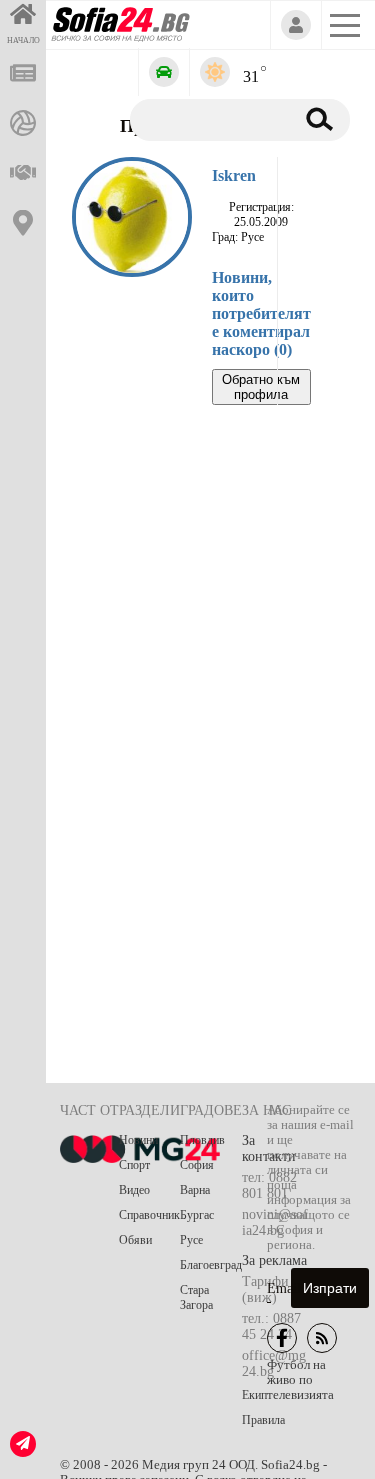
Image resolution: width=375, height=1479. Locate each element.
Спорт (134, 1165)
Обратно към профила (261, 387)
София (197, 1165)
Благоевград (211, 1265)
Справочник (149, 1215)
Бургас (197, 1215)
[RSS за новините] (322, 1338)
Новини (138, 1140)
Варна (195, 1190)
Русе (191, 1240)
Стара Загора (196, 1297)
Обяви (135, 1240)
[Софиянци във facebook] (282, 1338)
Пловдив (202, 1140)
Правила (263, 1420)
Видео (134, 1190)
